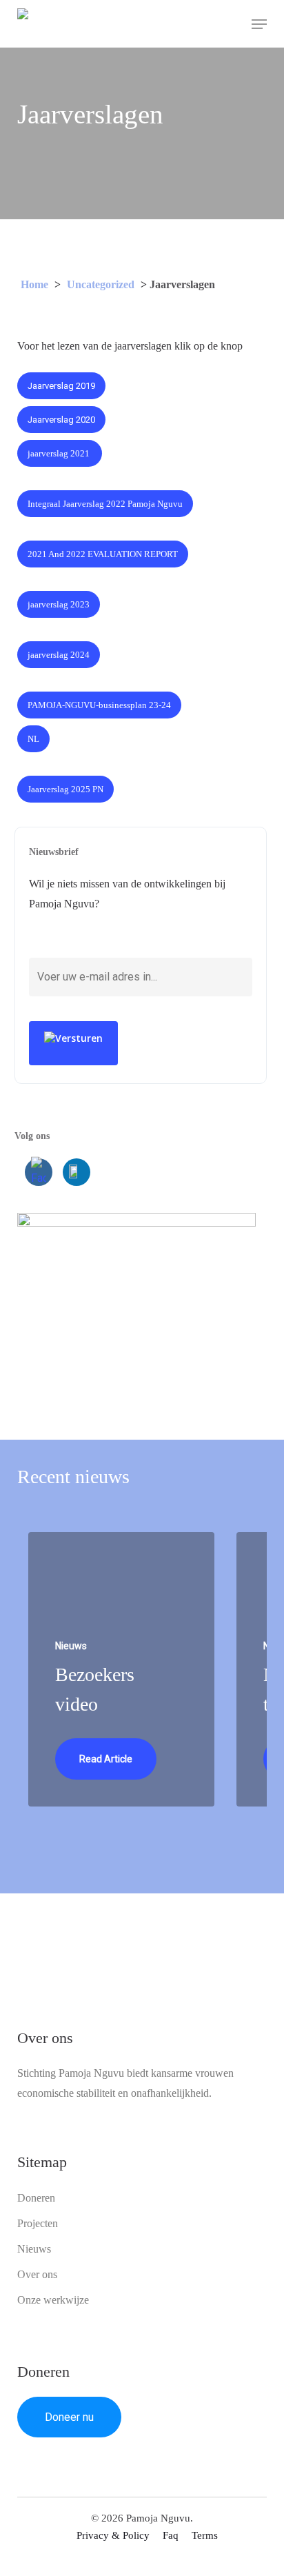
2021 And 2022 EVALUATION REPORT (103, 554)
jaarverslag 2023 (59, 604)
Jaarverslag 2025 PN (65, 789)
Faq (171, 2535)
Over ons (37, 2274)
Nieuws (34, 2249)
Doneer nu (69, 2417)
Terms (205, 2535)
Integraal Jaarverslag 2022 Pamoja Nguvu (105, 504)
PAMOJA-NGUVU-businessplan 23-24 (99, 705)
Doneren (36, 2198)
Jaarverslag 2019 (61, 386)
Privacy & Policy (113, 2535)
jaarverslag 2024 (59, 655)
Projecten (38, 2223)
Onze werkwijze (53, 2300)
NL (33, 739)
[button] (259, 24)
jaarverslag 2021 (60, 453)
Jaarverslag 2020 (61, 420)
